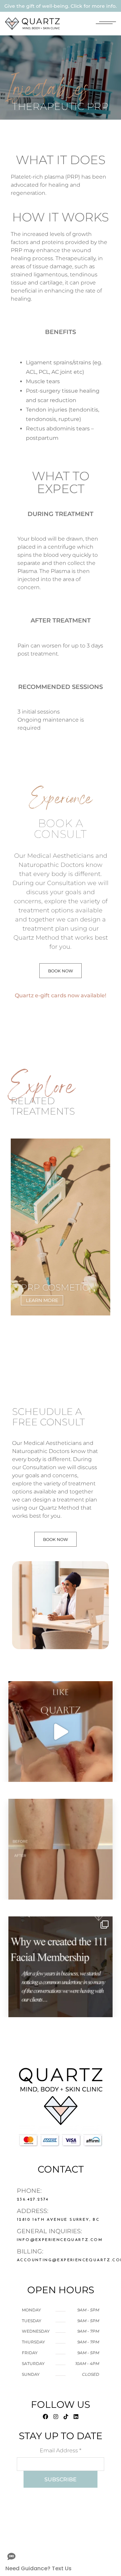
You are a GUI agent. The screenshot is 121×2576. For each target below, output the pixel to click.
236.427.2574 (33, 2200)
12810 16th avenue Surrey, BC (58, 2220)
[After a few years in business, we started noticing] (61, 1967)
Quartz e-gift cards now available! (61, 995)
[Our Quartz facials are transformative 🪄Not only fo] (61, 1732)
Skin (25, 1204)
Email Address (61, 2450)
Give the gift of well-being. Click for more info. (61, 6)
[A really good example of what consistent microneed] (61, 1849)
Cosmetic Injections (42, 1185)
